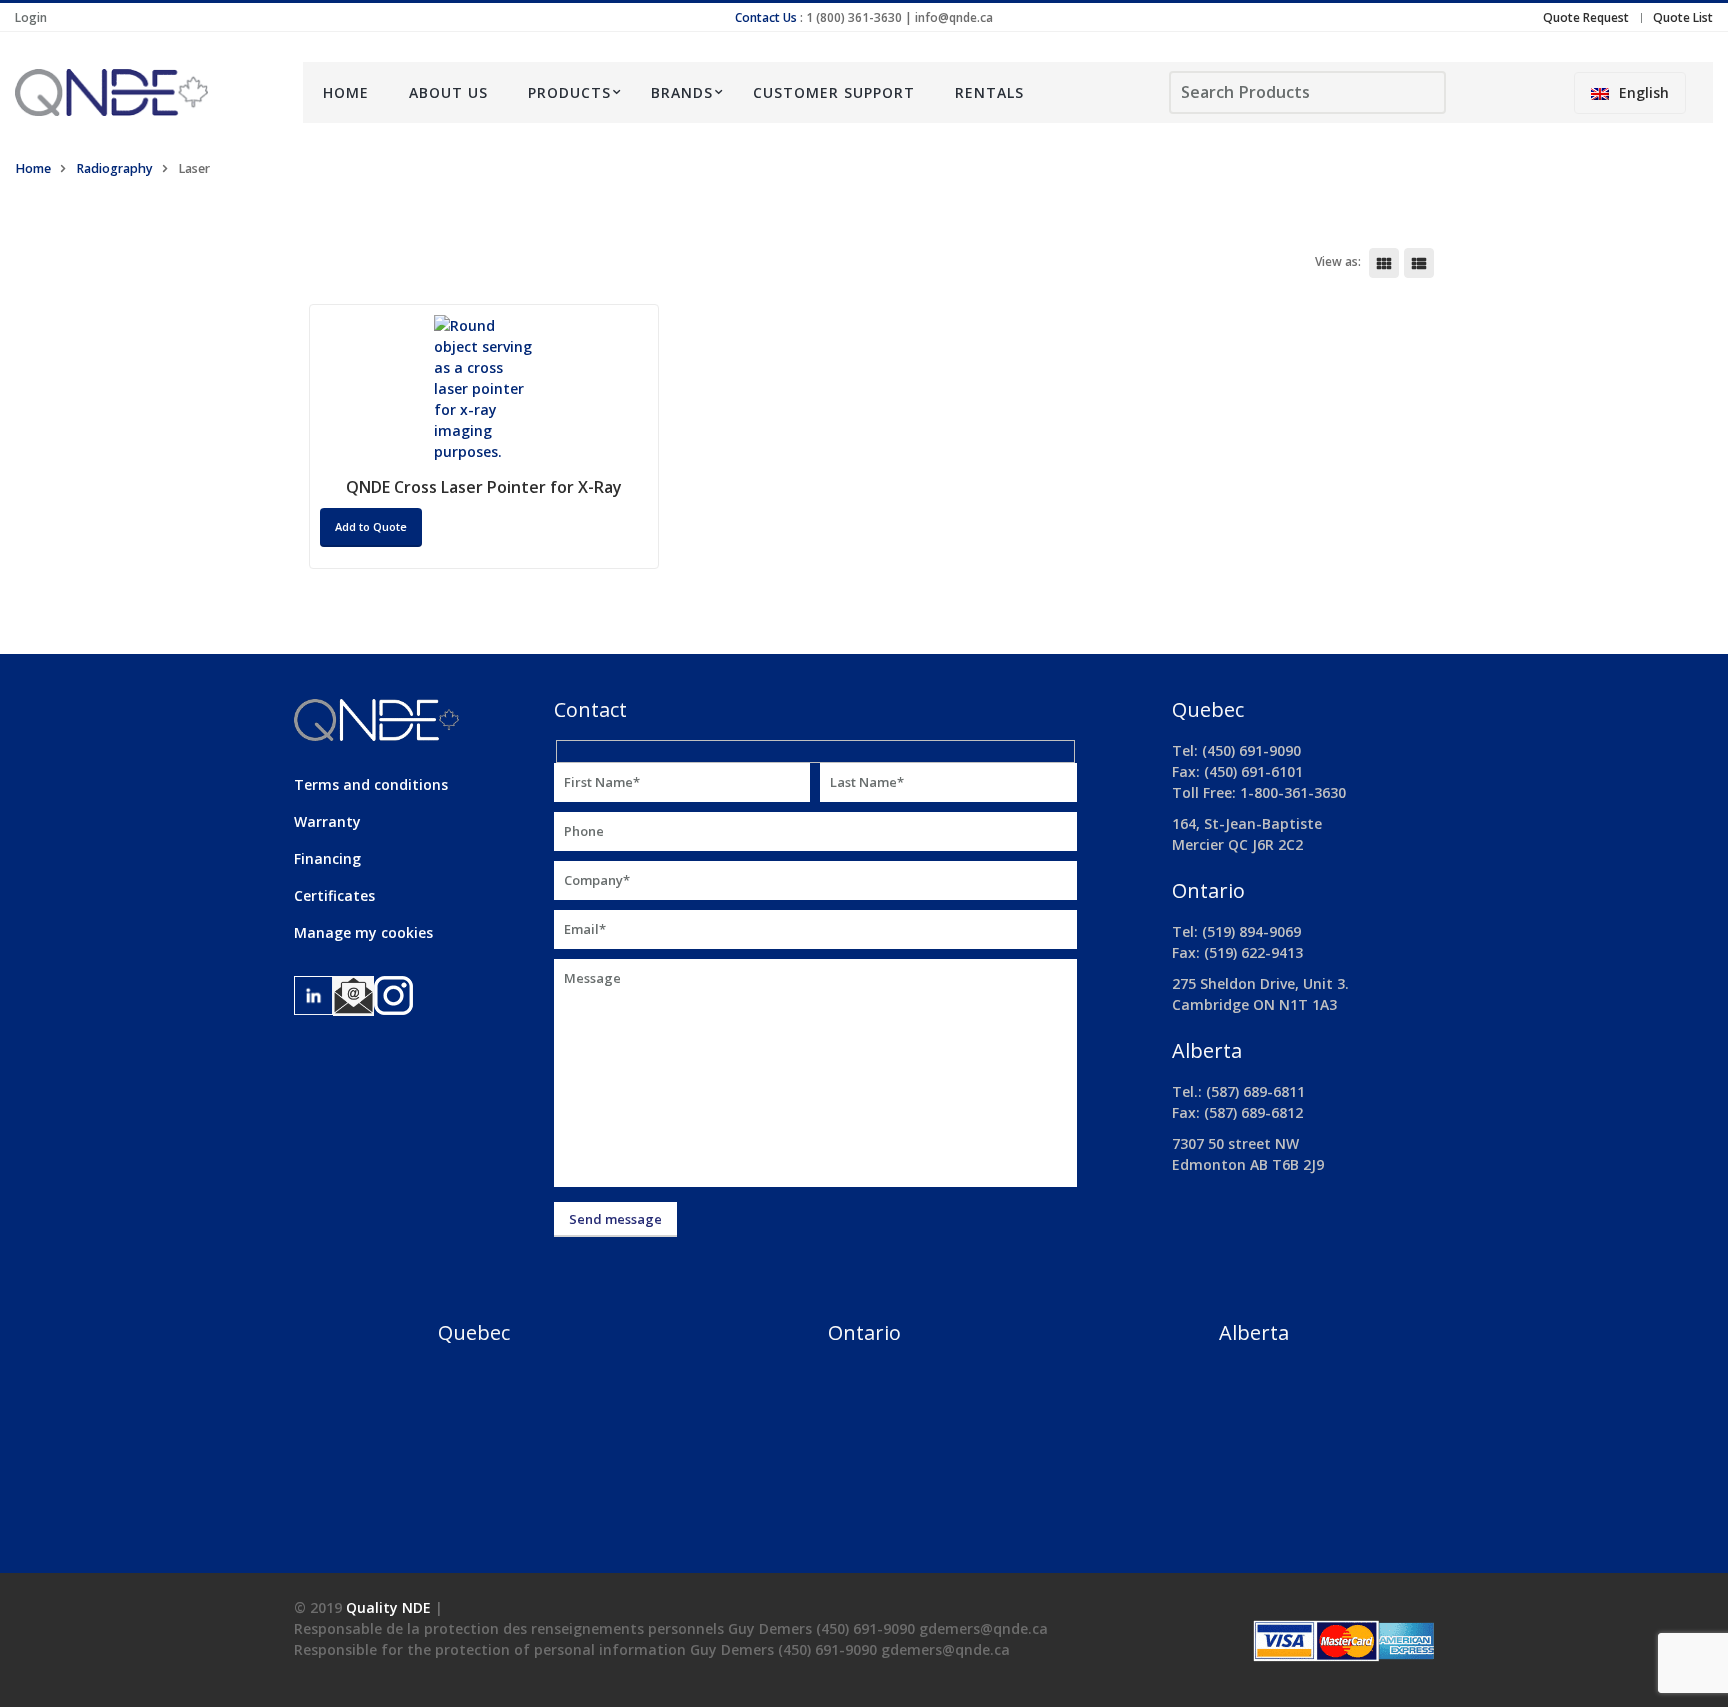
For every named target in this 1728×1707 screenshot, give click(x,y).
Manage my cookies (363, 932)
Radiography (114, 168)
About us (448, 92)
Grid (1384, 263)
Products (569, 92)
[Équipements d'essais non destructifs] (144, 92)
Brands (682, 92)
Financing (327, 858)
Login (31, 17)
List (1419, 263)
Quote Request (1586, 17)
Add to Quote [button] (371, 526)
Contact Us (766, 17)
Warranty (327, 821)
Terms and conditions (371, 784)
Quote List (1683, 17)
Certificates (334, 895)
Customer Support (834, 92)
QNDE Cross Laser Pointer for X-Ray (484, 487)
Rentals (989, 92)
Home (346, 92)
